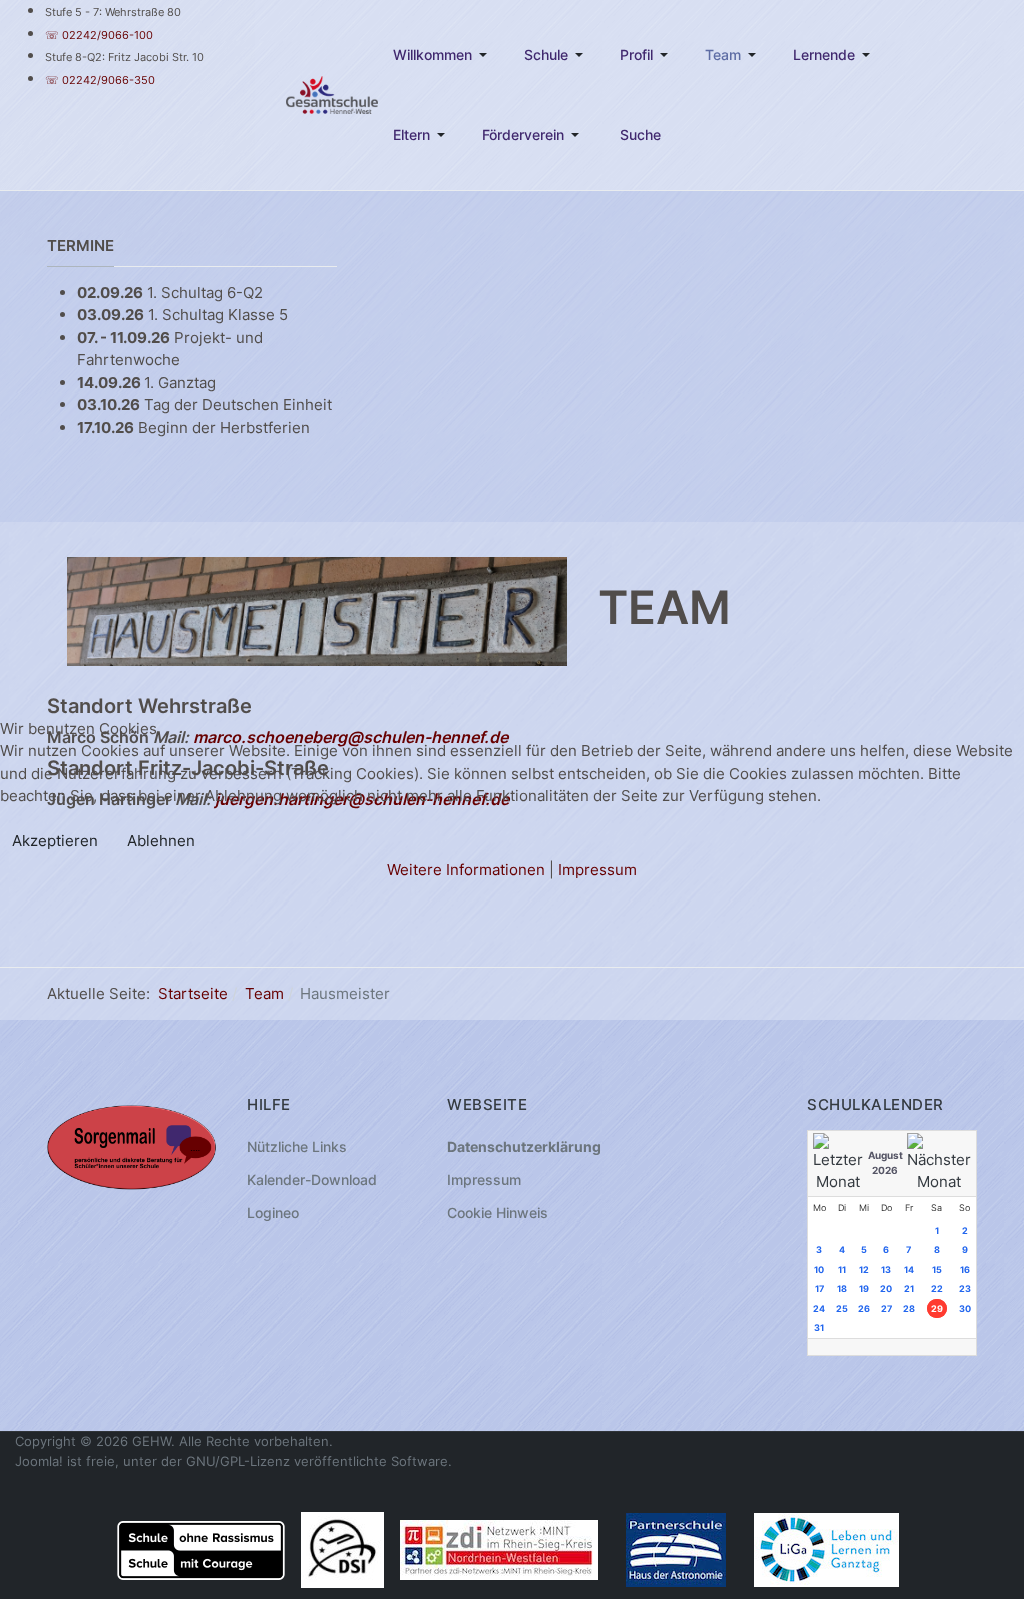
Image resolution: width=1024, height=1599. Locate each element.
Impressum (597, 869)
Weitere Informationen (466, 869)
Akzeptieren (55, 840)
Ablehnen (161, 840)
